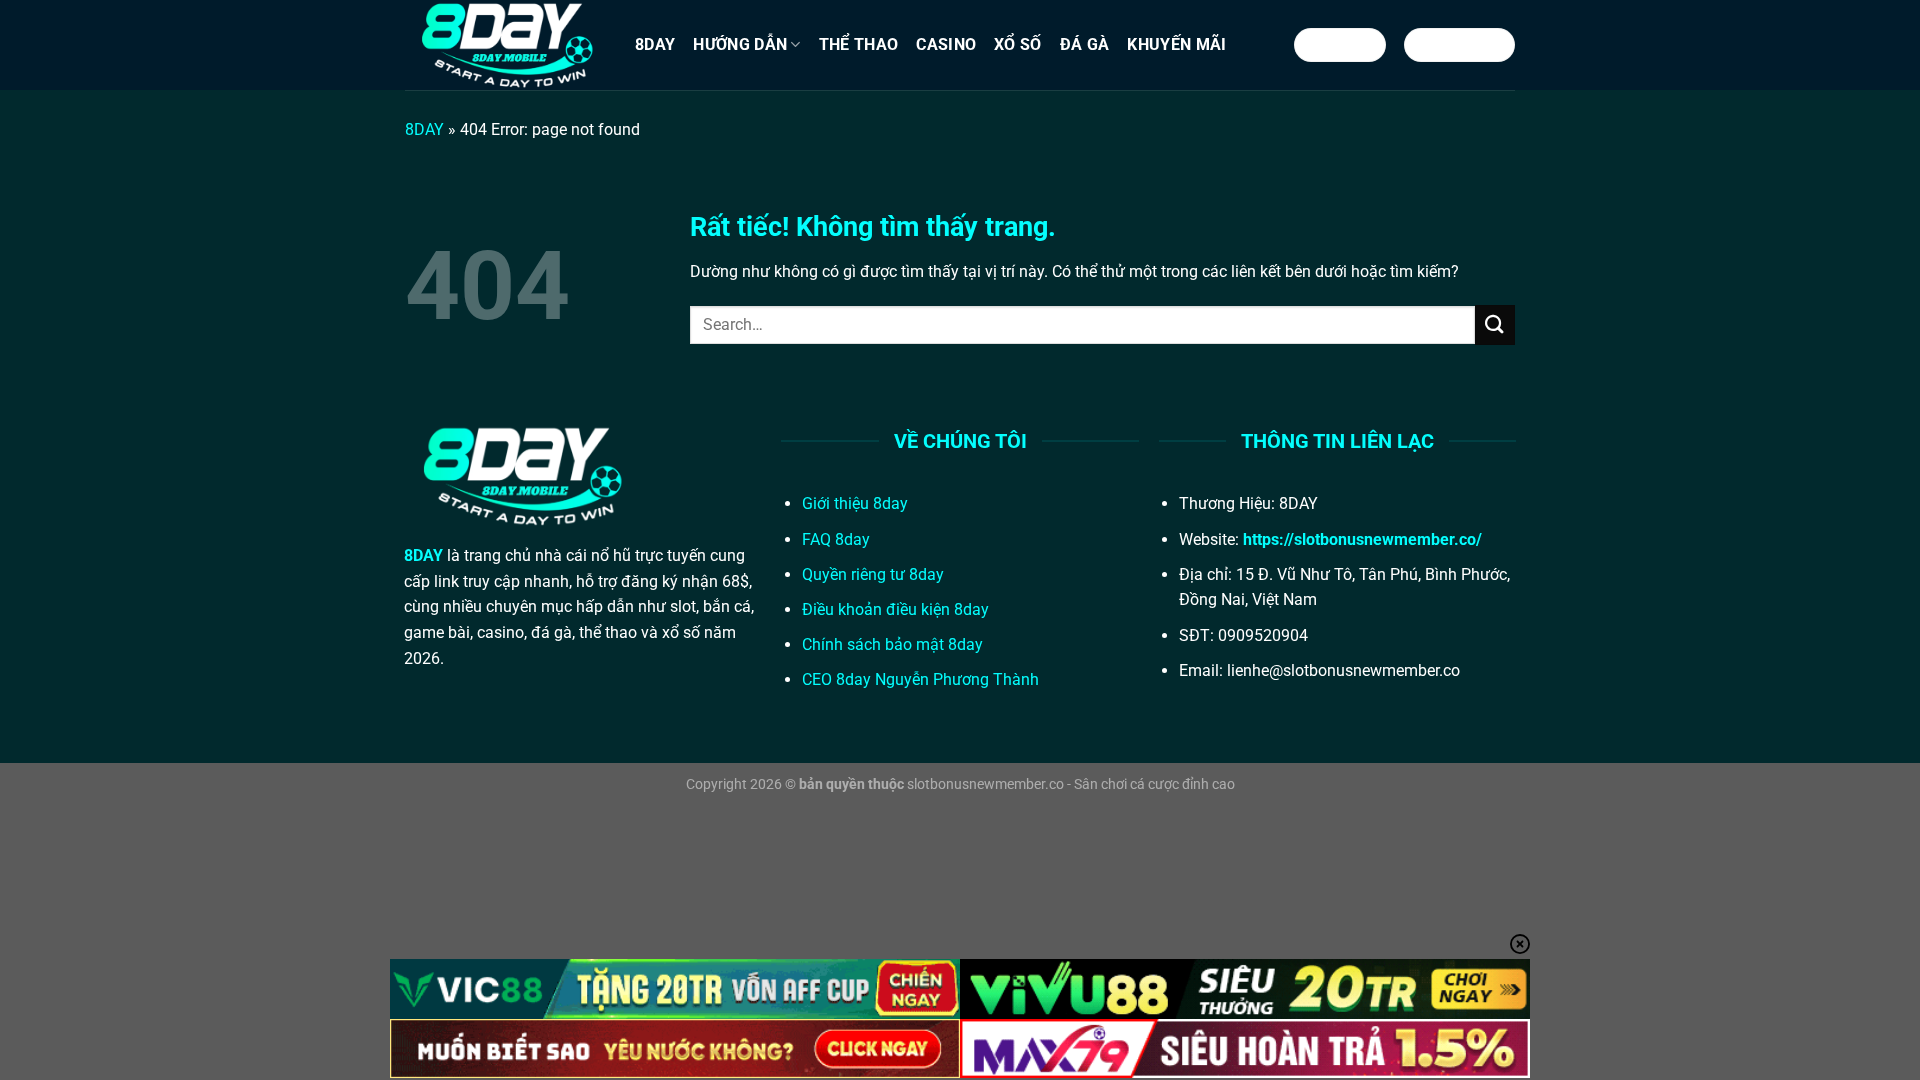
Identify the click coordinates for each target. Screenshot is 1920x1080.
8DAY (655, 44)
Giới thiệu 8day (855, 503)
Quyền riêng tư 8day (873, 574)
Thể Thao (859, 44)
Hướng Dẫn (740, 44)
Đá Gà (1085, 44)
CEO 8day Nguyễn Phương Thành (920, 679)
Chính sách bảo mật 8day (892, 644)
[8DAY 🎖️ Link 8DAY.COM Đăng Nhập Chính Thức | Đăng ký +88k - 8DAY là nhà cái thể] (505, 45)
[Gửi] (1495, 324)
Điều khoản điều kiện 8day (895, 609)
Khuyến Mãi (1176, 44)
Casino (946, 44)
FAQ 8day (836, 539)
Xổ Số (1018, 44)
